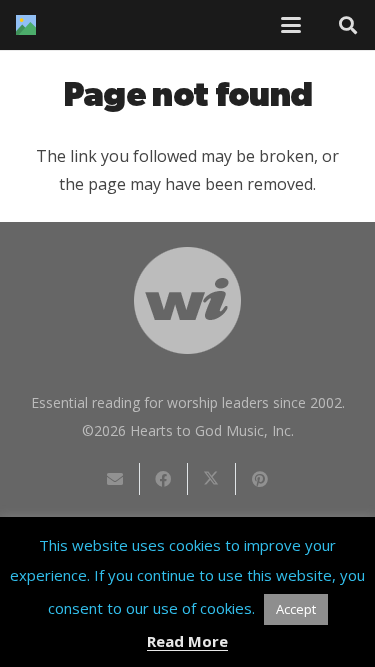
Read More (187, 641)
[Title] (26, 25)
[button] (291, 25)
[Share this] (164, 479)
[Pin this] (260, 479)
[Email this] (116, 479)
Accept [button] (296, 609)
